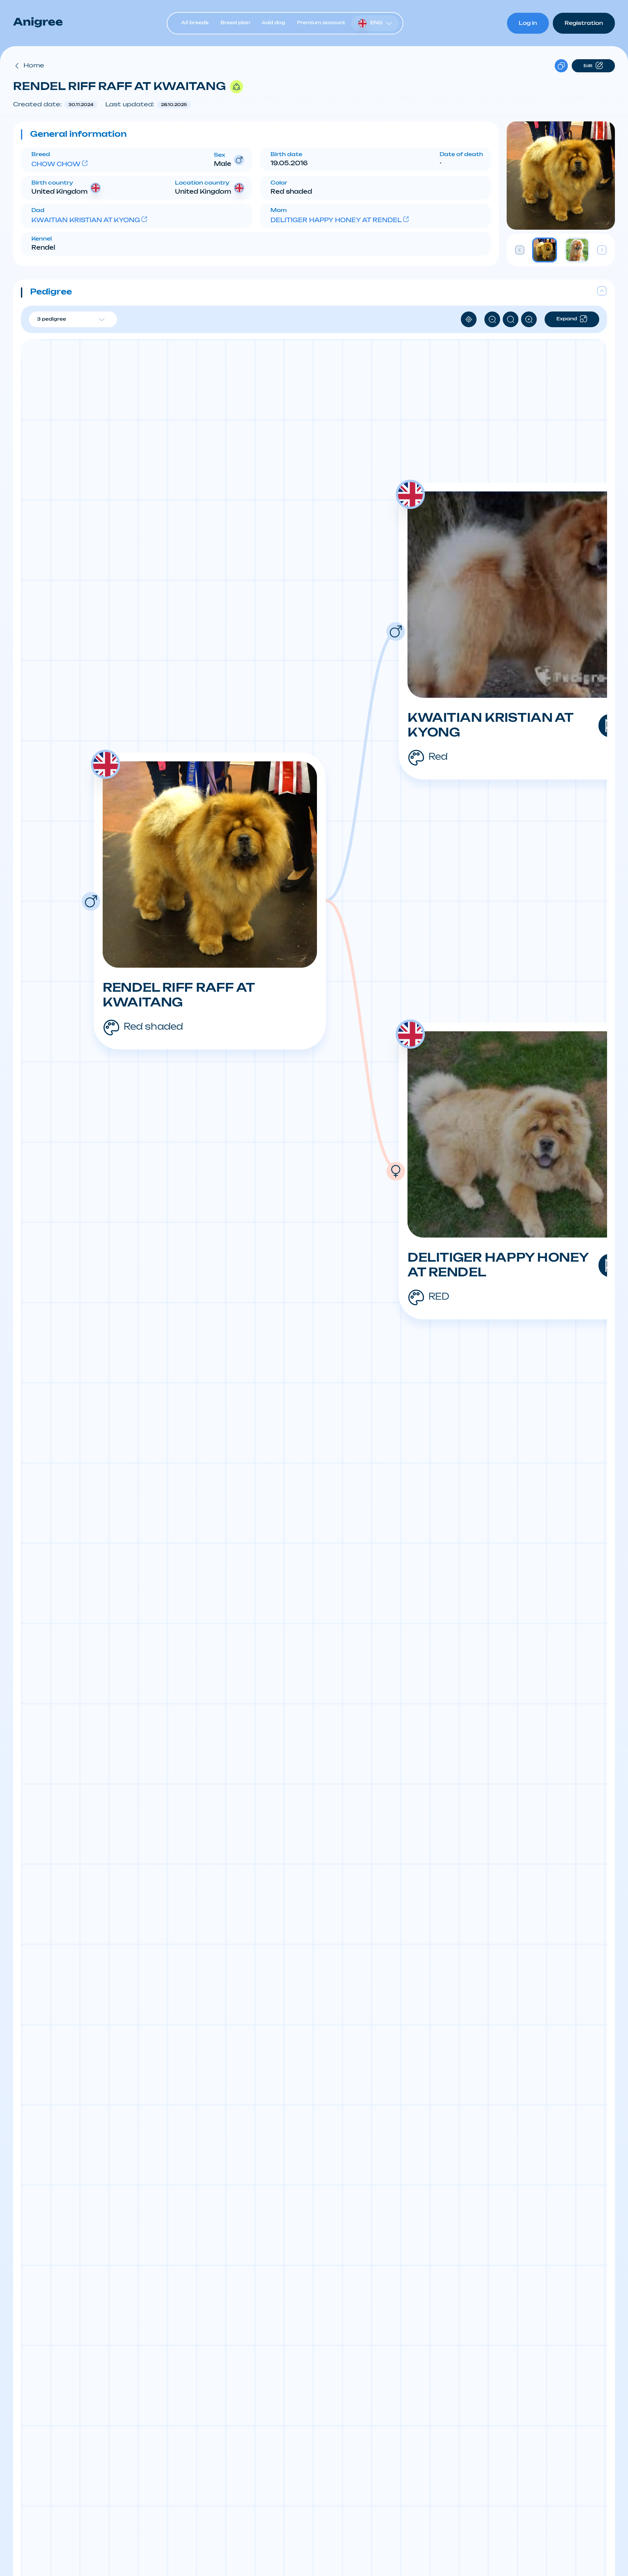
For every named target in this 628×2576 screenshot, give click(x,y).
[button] (256, 134)
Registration (584, 23)
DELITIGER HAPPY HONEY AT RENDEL (336, 221)
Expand (567, 319)
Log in (528, 23)
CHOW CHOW (56, 165)
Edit (588, 66)
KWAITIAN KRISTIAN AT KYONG (86, 221)
